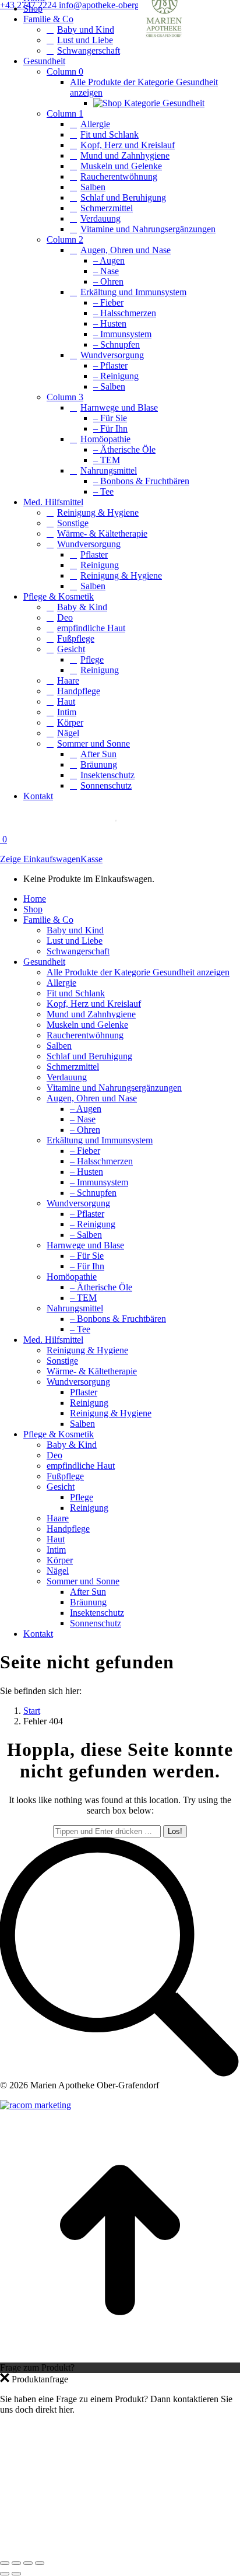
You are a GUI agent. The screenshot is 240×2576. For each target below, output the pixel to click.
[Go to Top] (120, 2357)
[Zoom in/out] (40, 2563)
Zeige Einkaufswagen (40, 859)
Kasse (91, 859)
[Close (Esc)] (5, 2563)
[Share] (16, 2563)
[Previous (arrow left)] (5, 2574)
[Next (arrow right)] (16, 2574)
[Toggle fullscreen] (28, 2563)
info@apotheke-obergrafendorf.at (120, 5)
